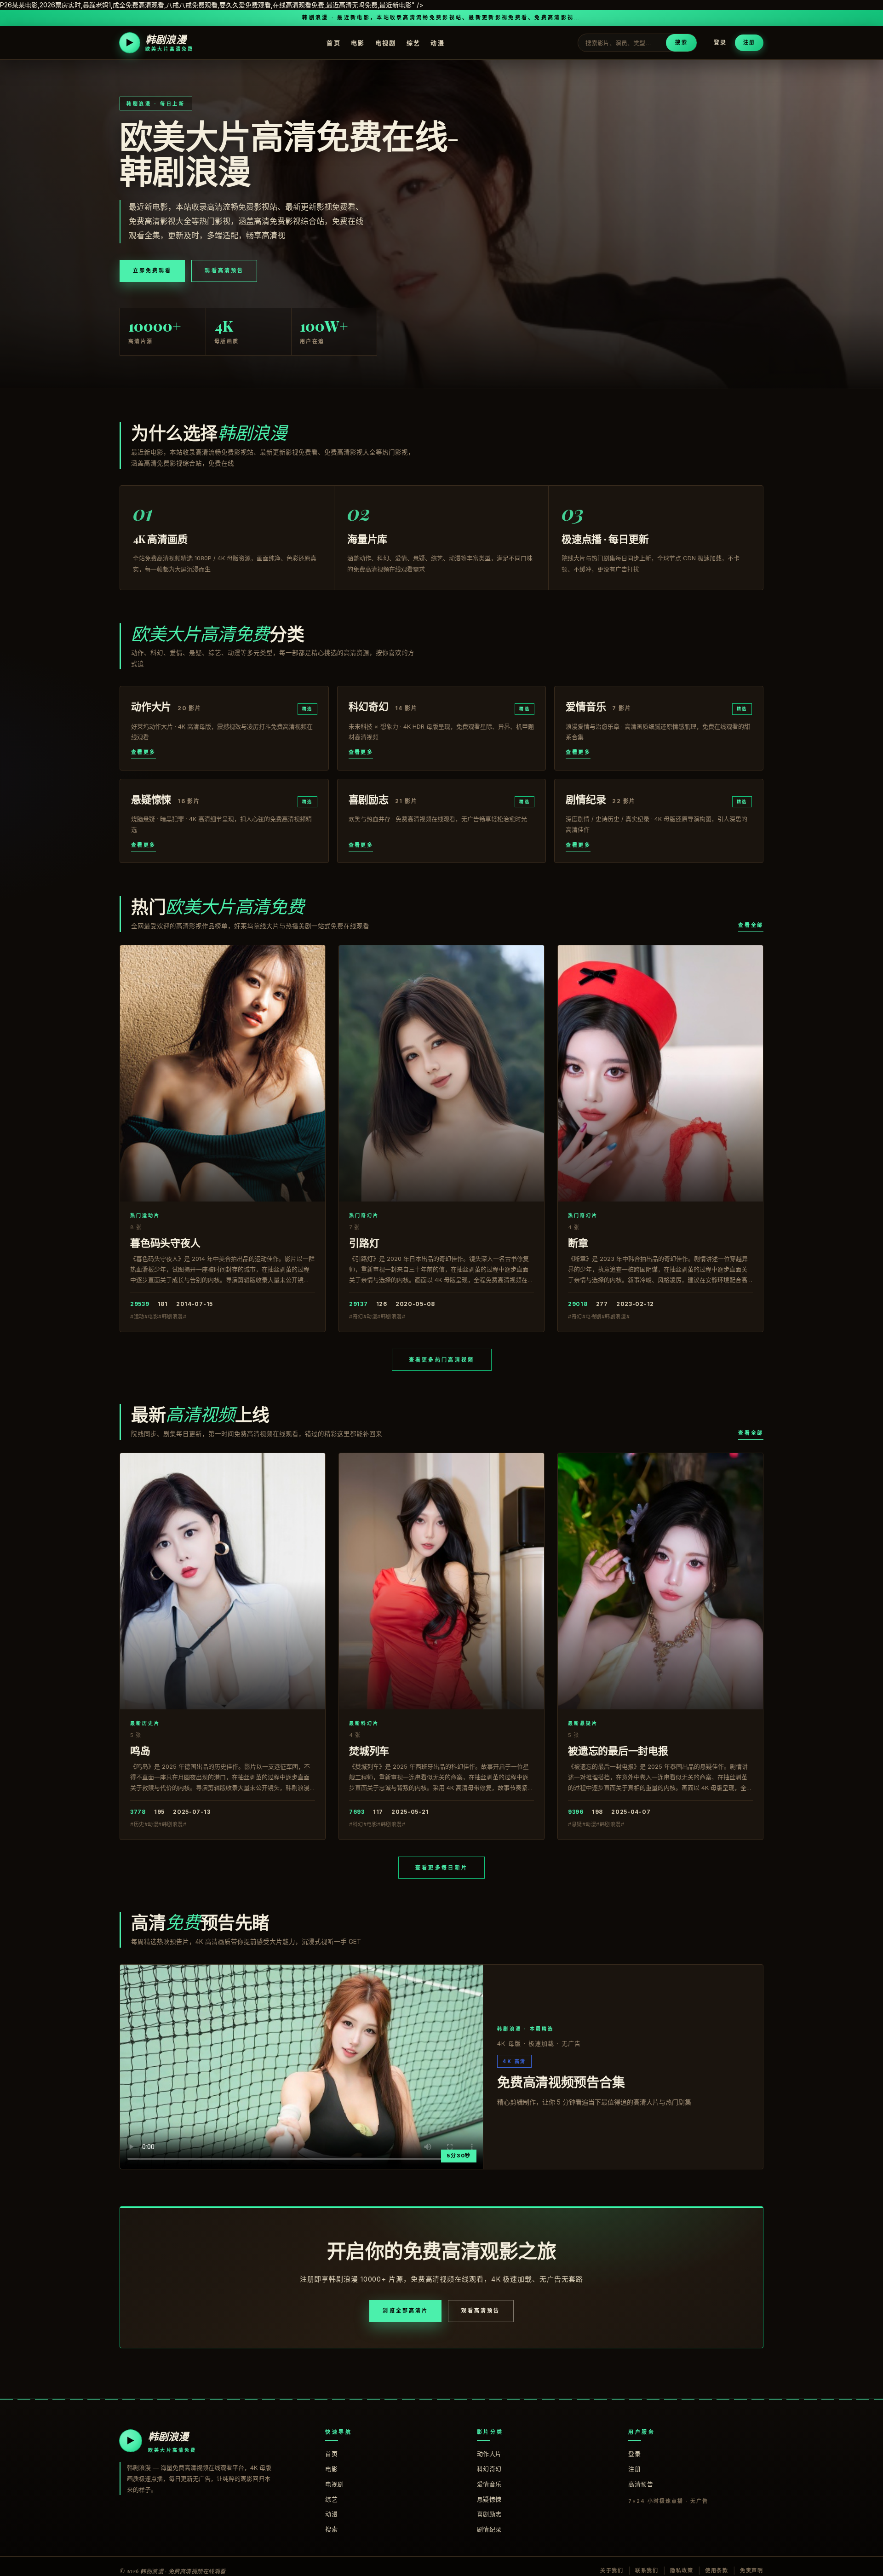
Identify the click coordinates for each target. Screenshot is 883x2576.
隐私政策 (682, 2570)
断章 (578, 1242)
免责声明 (752, 2570)
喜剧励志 (489, 2514)
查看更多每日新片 (441, 1868)
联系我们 (647, 2570)
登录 (720, 43)
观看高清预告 (224, 270)
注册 (749, 42)
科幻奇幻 (489, 2469)
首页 (334, 43)
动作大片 (489, 2454)
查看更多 (143, 752)
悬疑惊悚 (489, 2499)
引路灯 (364, 1242)
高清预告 (641, 2484)
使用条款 (717, 2570)
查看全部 (751, 925)
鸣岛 (140, 1750)
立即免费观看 (152, 270)
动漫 (438, 43)
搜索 (681, 42)
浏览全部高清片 (405, 2311)
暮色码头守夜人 (165, 1242)
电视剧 (386, 43)
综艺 (414, 43)
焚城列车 (369, 1750)
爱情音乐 (489, 2484)
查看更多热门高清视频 (442, 1360)
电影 (358, 43)
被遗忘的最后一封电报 (618, 1750)
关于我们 (612, 2570)
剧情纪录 (489, 2529)
